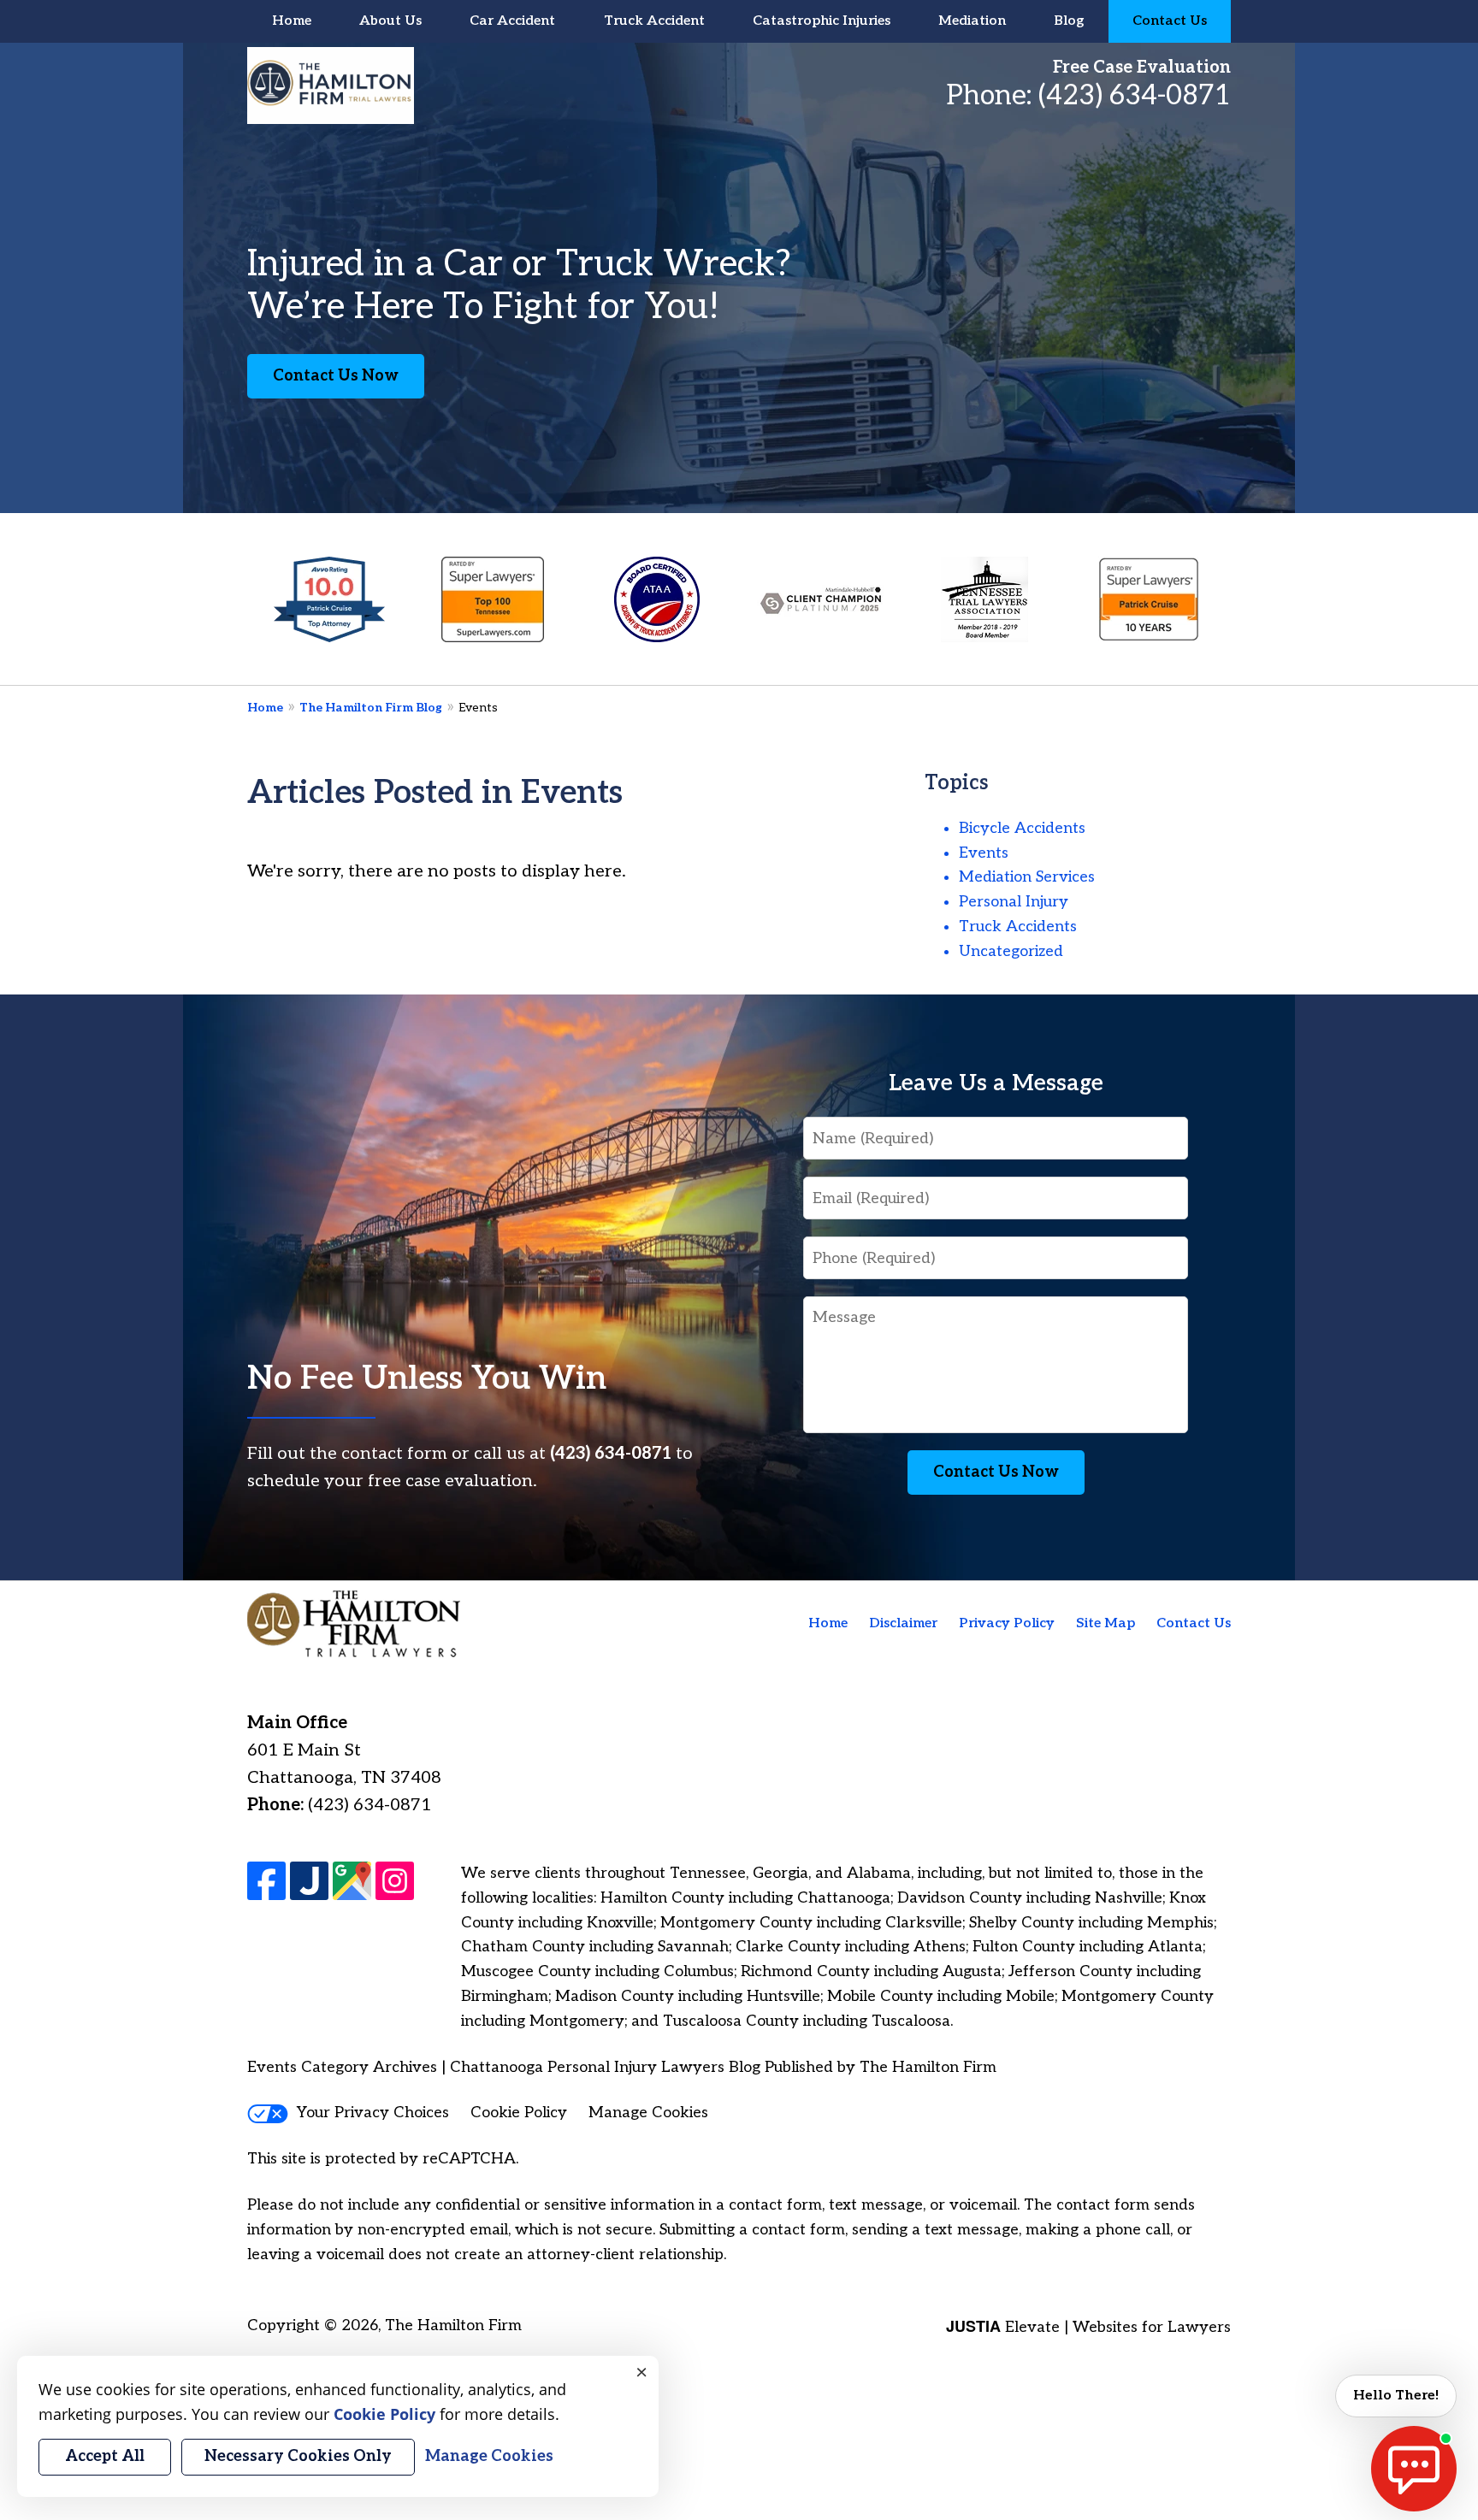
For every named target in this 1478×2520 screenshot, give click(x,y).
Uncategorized (1011, 951)
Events (984, 853)
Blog (1069, 21)
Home (292, 21)
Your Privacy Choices (373, 2113)
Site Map (1106, 1623)
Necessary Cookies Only (298, 2456)
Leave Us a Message (996, 1083)
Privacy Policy (1007, 1623)
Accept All (105, 2456)
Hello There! (1396, 2396)
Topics (957, 783)
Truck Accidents (1018, 927)
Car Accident (512, 21)
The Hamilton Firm (453, 2325)
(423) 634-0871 (1135, 96)
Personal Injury (1014, 902)
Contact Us (1170, 21)
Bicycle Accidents (1022, 828)
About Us (390, 21)
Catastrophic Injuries (822, 21)
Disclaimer (903, 1623)
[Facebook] (266, 1881)
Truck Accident (654, 21)
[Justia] (309, 1881)
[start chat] (1414, 2469)
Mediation (972, 21)
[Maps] (352, 1881)
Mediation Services (1027, 877)
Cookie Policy (519, 2113)
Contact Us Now (336, 376)
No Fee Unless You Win (427, 1379)
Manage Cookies (648, 2113)
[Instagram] (395, 1881)
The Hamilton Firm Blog (371, 708)
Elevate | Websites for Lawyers (1088, 2327)
